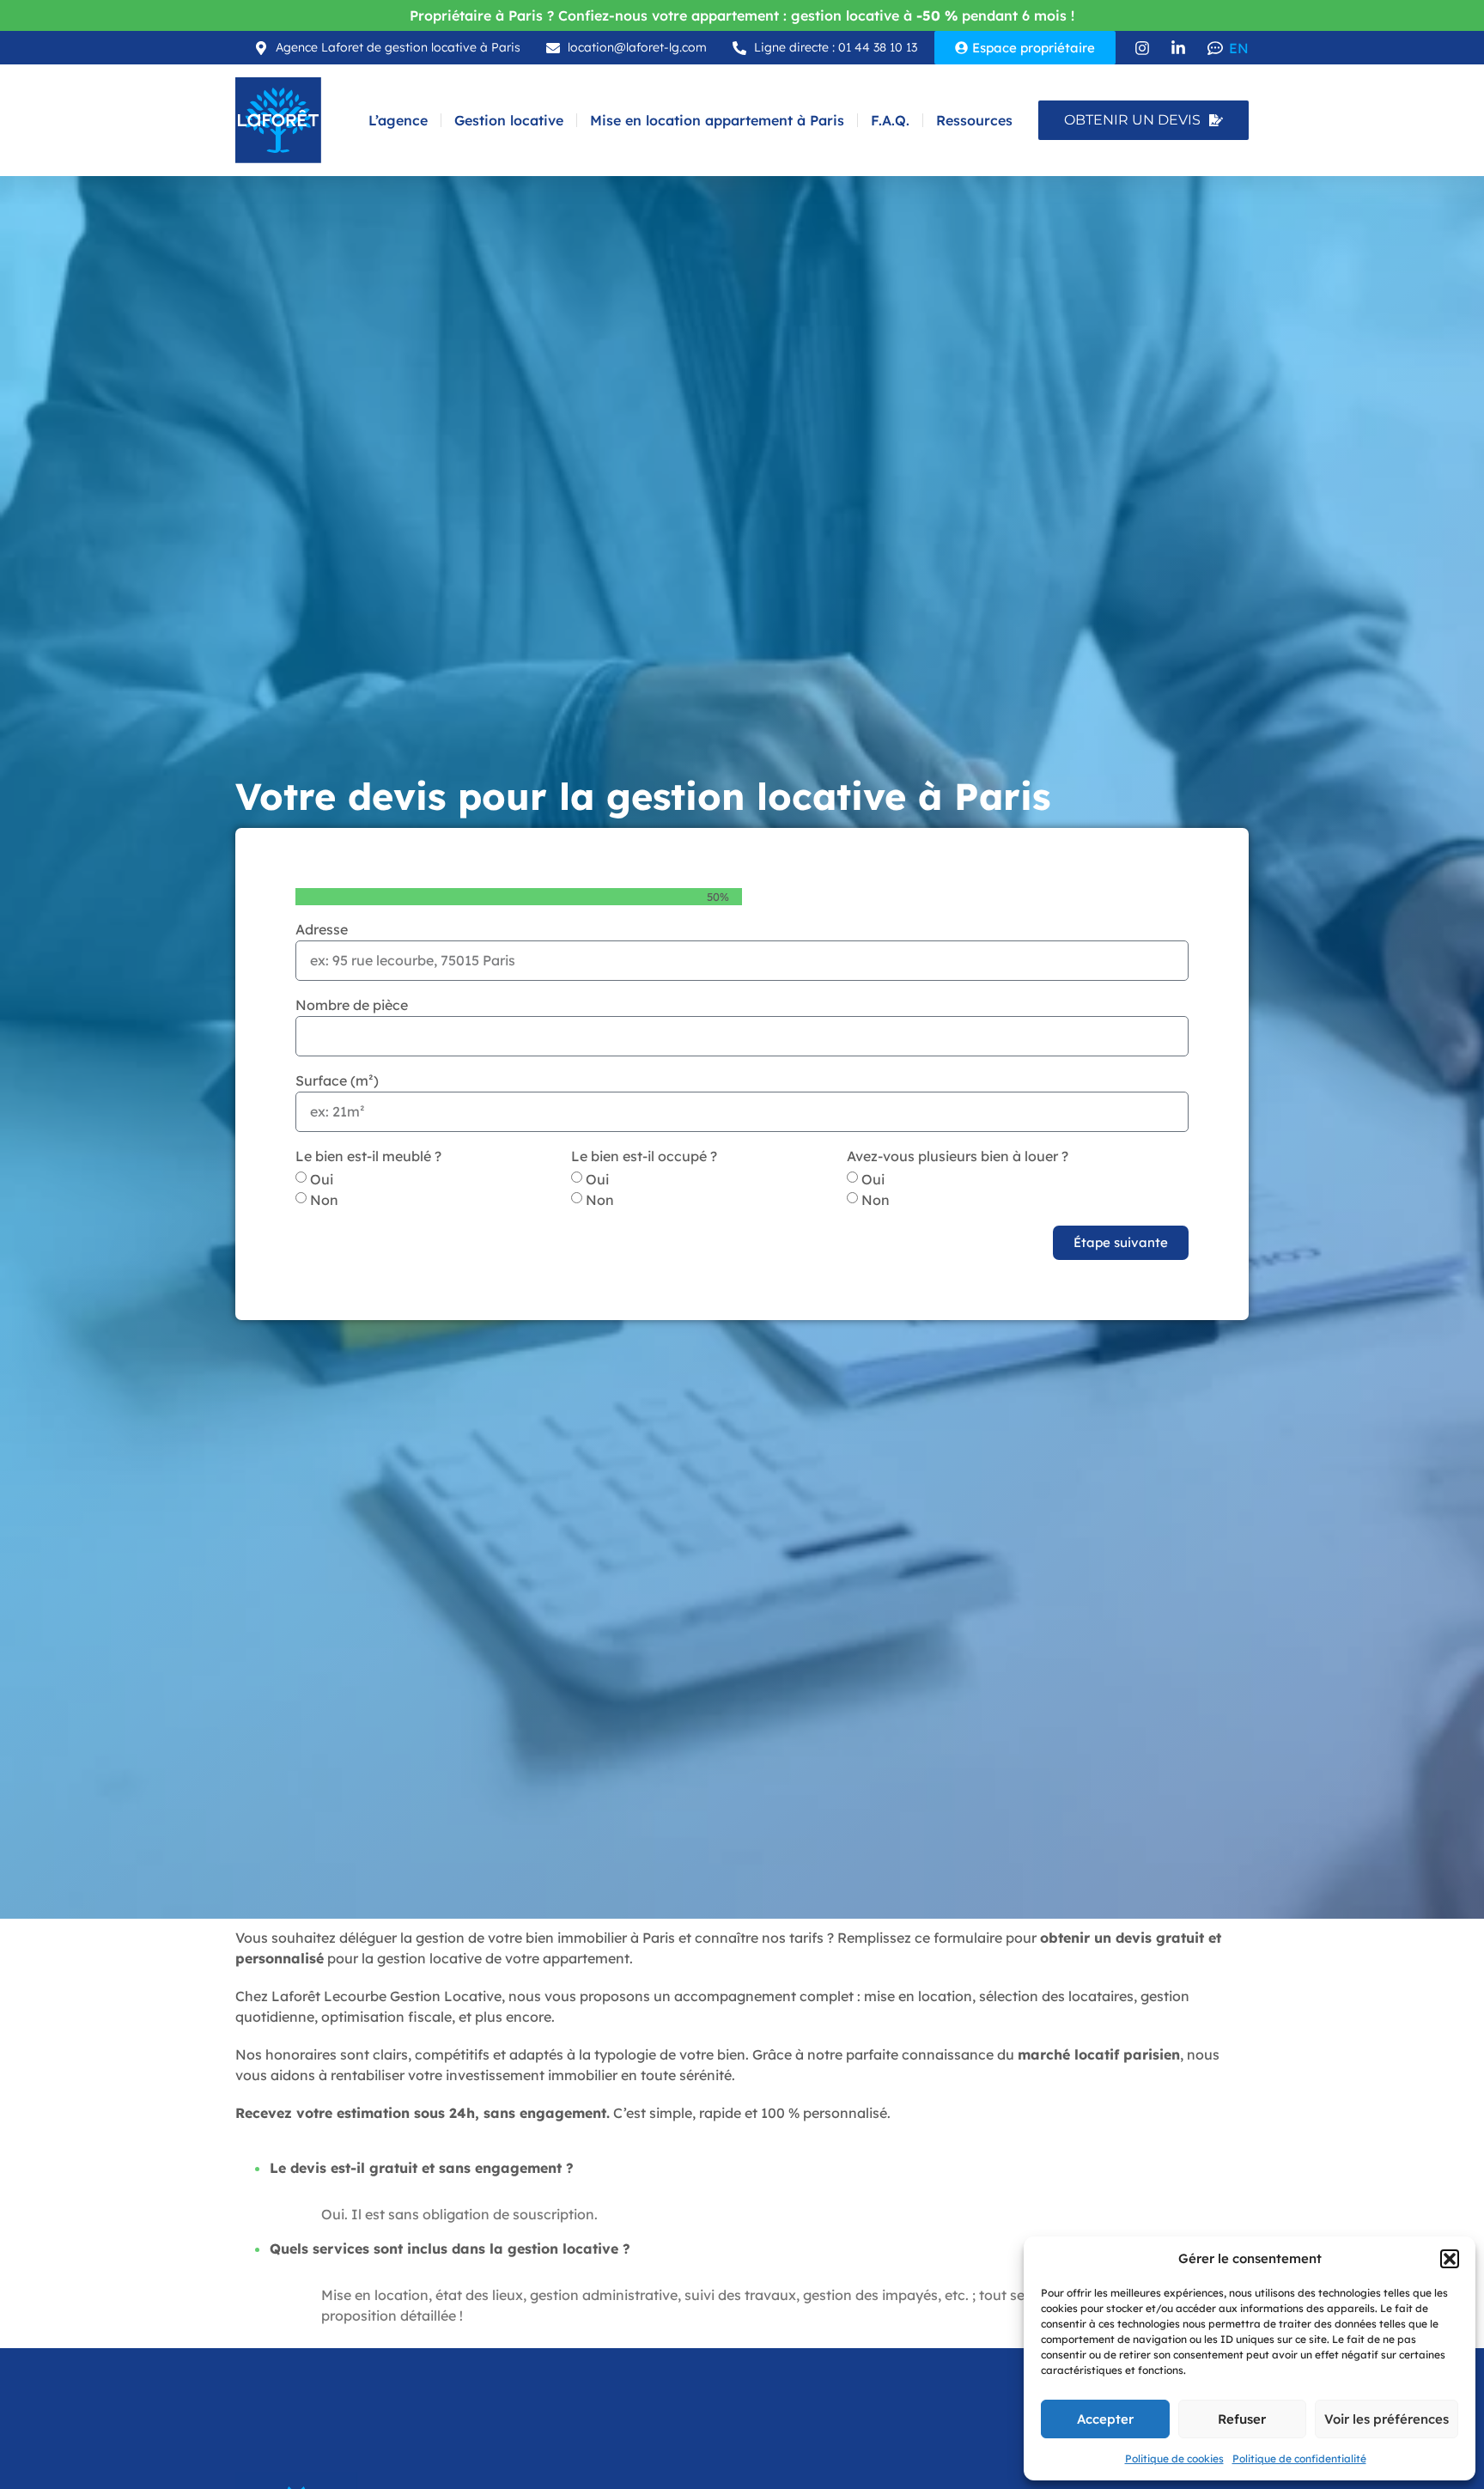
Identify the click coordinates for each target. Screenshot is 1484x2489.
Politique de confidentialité (1299, 2459)
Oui (322, 1179)
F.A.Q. (890, 120)
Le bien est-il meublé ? (368, 1157)
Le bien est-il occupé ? (644, 1157)
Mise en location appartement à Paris (717, 120)
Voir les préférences (1387, 2419)
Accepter (1105, 2419)
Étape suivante (1121, 1242)
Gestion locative (509, 120)
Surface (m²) (337, 1081)
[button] (1450, 2259)
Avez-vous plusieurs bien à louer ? (958, 1157)
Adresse (322, 930)
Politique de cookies (1174, 2459)
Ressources (974, 120)
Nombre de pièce (352, 1006)
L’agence (398, 120)
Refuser (1242, 2419)
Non (324, 1200)
